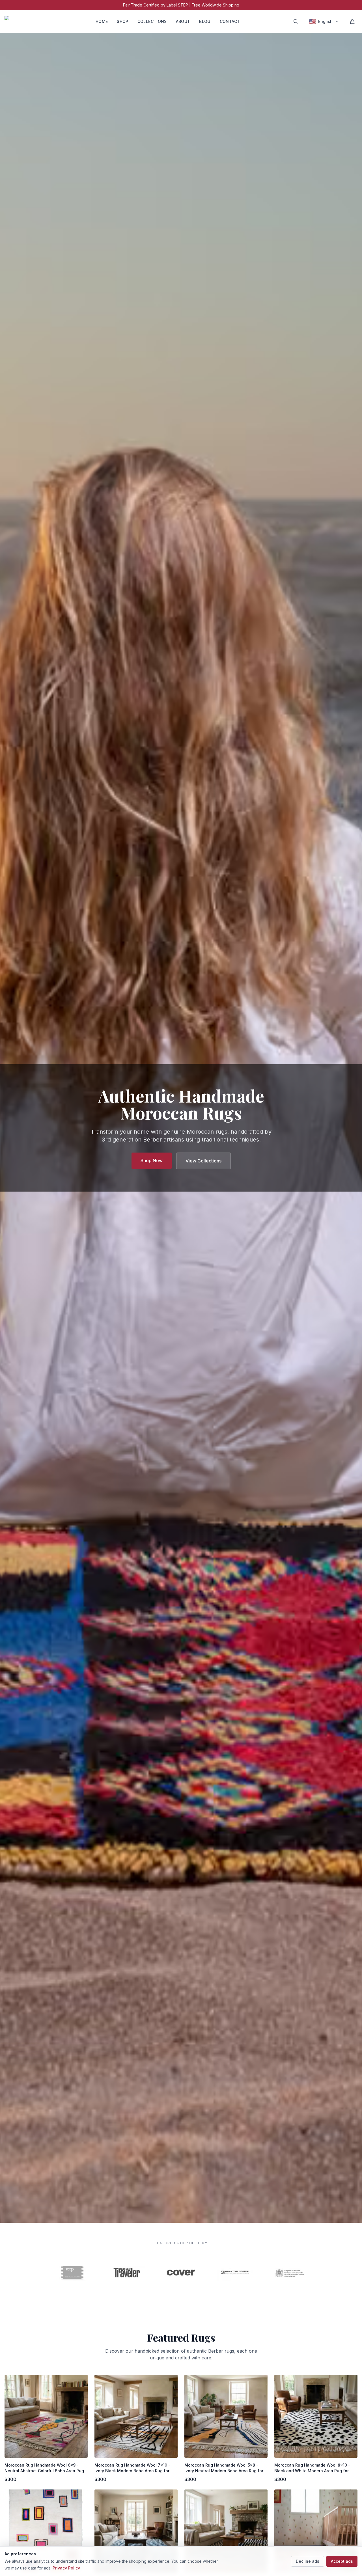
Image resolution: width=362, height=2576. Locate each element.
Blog (205, 21)
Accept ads (342, 2561)
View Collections (203, 1161)
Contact (230, 21)
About (183, 21)
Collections (152, 21)
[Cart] (352, 21)
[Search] (296, 21)
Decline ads (308, 2561)
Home (102, 21)
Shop (122, 21)
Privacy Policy (66, 2568)
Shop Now (152, 1160)
